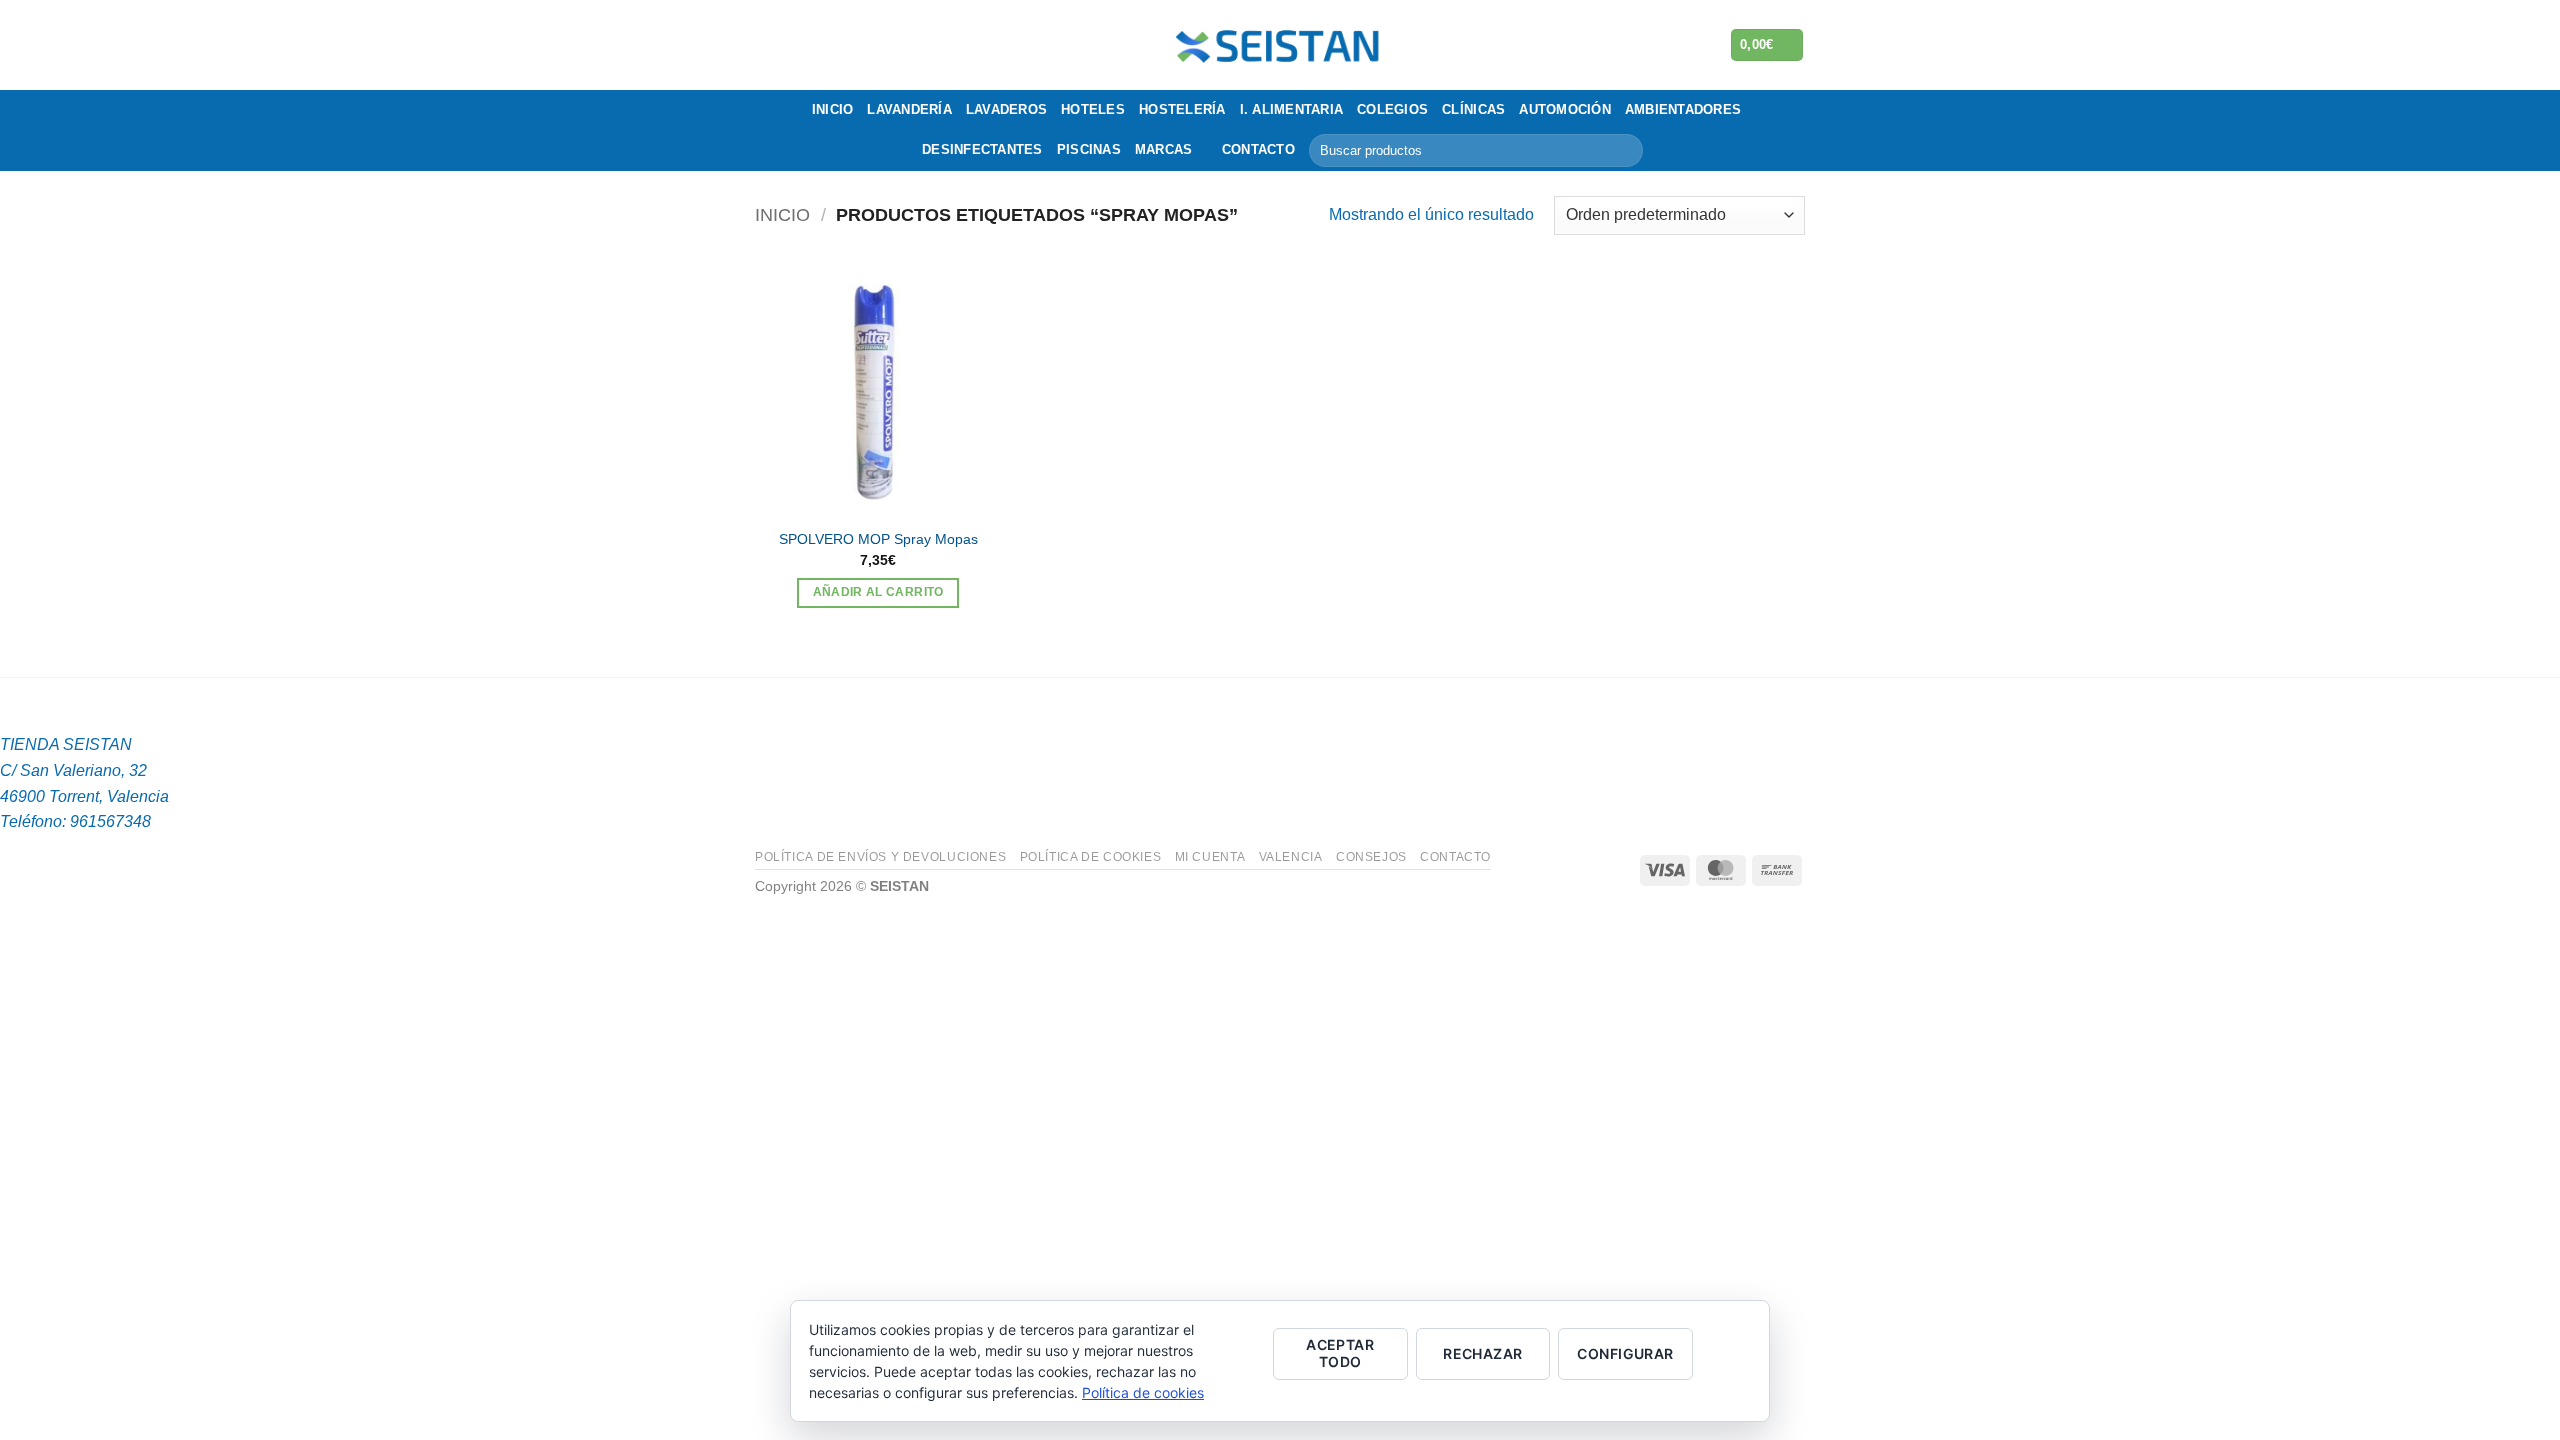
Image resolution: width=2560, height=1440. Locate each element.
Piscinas (1089, 149)
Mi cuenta (1210, 857)
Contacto (1258, 149)
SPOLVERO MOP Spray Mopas (878, 539)
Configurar (1625, 1353)
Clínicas (1473, 109)
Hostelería (1182, 109)
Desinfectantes (982, 149)
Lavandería (909, 109)
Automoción (1565, 109)
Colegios (1392, 109)
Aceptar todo (1340, 1353)
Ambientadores (1683, 109)
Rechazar (1482, 1353)
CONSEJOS (1371, 857)
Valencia (1291, 857)
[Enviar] (1624, 151)
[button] (1767, 45)
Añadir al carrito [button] (878, 592)
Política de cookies (1091, 857)
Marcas (1164, 149)
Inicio (833, 109)
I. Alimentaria (1292, 109)
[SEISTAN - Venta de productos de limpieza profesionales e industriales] (1280, 45)
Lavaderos (1006, 109)
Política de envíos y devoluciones (880, 857)
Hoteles (1093, 109)
